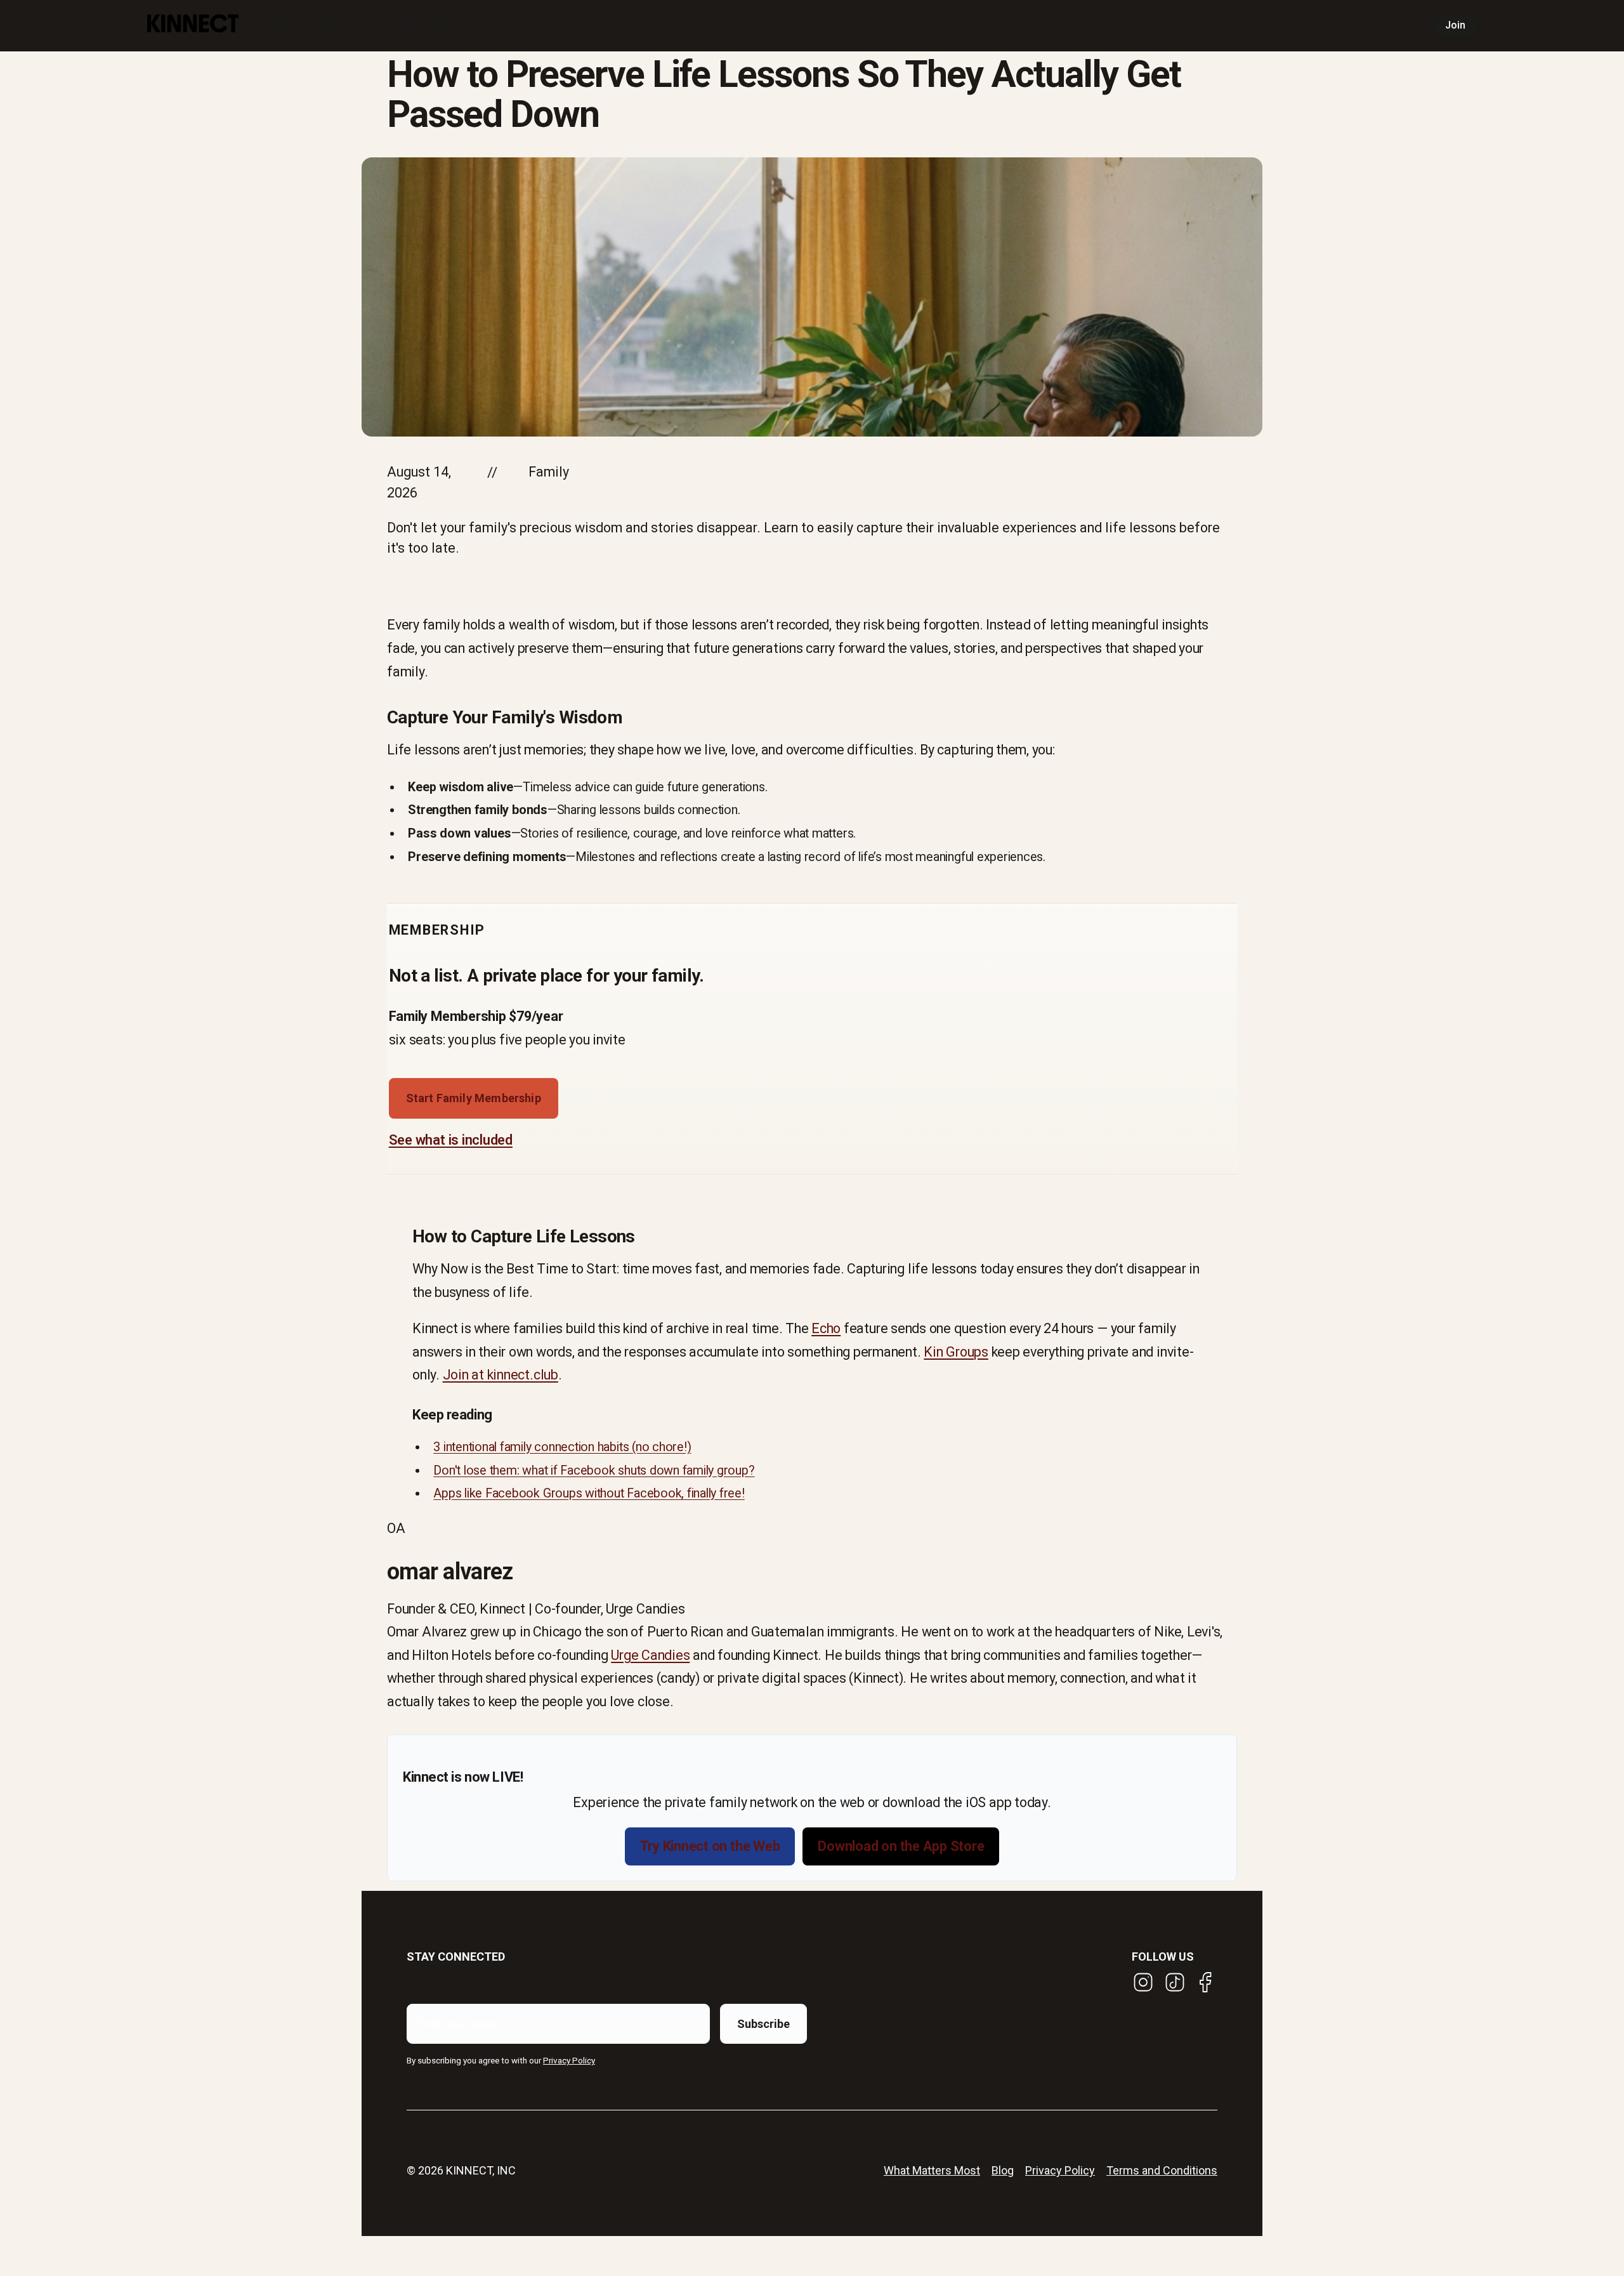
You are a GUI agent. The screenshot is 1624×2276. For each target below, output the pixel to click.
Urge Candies (650, 1655)
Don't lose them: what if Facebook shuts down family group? (594, 1470)
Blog (448, 25)
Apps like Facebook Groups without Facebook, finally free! (589, 1493)
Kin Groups (956, 1352)
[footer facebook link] (1206, 1982)
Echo (826, 1328)
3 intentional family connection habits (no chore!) (562, 1447)
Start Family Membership (474, 1098)
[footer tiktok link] (1175, 1982)
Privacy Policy (1060, 2170)
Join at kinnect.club (501, 1375)
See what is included (451, 1140)
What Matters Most (932, 2170)
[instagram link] (1143, 1982)
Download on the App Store (901, 1846)
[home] (193, 26)
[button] (278, 25)
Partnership (392, 25)
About (333, 25)
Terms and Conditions (1162, 2170)
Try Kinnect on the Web (710, 1846)
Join (1456, 25)
